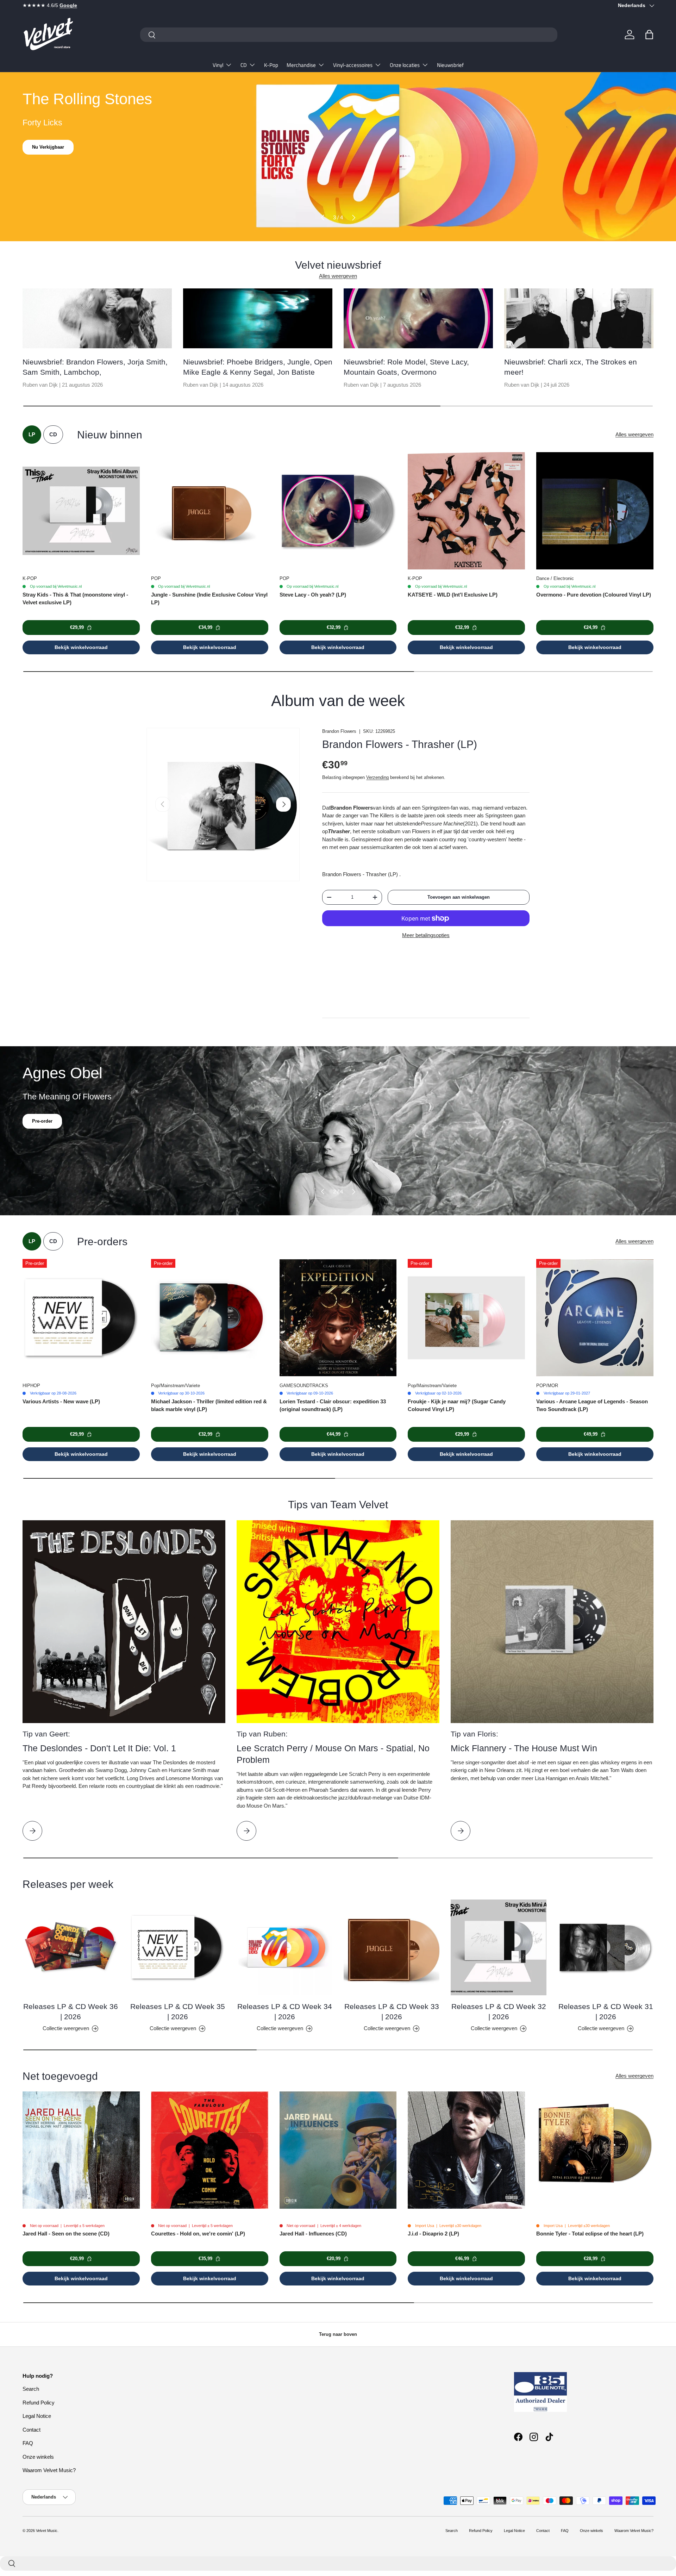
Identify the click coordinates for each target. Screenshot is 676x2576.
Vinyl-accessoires (353, 65)
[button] (649, 35)
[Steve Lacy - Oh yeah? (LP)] (338, 511)
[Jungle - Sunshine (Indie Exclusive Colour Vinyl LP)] (210, 511)
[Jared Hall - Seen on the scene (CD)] (81, 2150)
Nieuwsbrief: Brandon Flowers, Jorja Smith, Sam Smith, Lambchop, (95, 367)
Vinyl (218, 65)
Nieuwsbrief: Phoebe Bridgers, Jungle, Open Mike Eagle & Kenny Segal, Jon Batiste (258, 367)
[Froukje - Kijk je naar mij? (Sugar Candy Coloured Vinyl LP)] (466, 1318)
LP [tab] (32, 434)
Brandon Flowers (339, 731)
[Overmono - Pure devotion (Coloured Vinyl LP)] (595, 511)
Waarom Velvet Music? (49, 2470)
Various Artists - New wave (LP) (61, 1401)
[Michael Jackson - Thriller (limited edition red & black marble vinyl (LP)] (210, 1318)
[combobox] (349, 35)
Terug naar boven (338, 2334)
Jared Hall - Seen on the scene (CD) (66, 2234)
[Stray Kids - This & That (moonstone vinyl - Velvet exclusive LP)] (81, 511)
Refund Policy (39, 2403)
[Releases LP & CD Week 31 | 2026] (606, 1947)
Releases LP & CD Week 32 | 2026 (499, 2011)
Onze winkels (38, 2457)
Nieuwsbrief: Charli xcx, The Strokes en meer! (571, 367)
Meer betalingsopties (426, 935)
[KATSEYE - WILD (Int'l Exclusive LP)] (466, 511)
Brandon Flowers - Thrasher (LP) (400, 744)
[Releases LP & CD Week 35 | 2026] (177, 1947)
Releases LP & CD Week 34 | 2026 (285, 2011)
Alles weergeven (338, 276)
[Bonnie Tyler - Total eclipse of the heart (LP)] (595, 2150)
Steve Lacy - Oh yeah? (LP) (313, 595)
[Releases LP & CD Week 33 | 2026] (392, 1947)
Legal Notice (37, 2416)
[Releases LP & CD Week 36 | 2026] (70, 1947)
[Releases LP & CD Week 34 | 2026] (284, 1947)
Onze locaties (405, 65)
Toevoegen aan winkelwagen (459, 897)
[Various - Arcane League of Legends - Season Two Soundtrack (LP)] (595, 1318)
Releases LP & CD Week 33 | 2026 (392, 2011)
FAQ (28, 2443)
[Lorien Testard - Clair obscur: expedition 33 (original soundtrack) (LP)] (338, 1318)
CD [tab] (53, 434)
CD (244, 65)
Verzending (377, 777)
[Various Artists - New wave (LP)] (81, 1318)
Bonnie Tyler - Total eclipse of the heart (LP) (590, 2234)
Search (31, 2389)
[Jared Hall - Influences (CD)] (338, 2150)
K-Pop (271, 65)
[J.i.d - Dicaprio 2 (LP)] (466, 2150)
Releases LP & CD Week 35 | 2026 (178, 2011)
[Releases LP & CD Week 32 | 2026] (499, 1947)
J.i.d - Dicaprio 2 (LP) (433, 2234)
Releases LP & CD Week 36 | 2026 (71, 2011)
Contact (32, 2430)
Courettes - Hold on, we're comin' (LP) (198, 2234)
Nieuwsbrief (450, 65)
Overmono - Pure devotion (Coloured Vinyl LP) (594, 595)
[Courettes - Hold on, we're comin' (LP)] (210, 2150)
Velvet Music (47, 2531)
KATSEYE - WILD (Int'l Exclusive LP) (453, 595)
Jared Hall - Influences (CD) (313, 2234)
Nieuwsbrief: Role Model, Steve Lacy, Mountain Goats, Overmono (406, 367)
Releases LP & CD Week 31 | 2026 (606, 2011)
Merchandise (301, 65)
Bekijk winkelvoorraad (81, 647)
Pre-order (42, 1121)
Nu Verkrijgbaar (49, 147)
